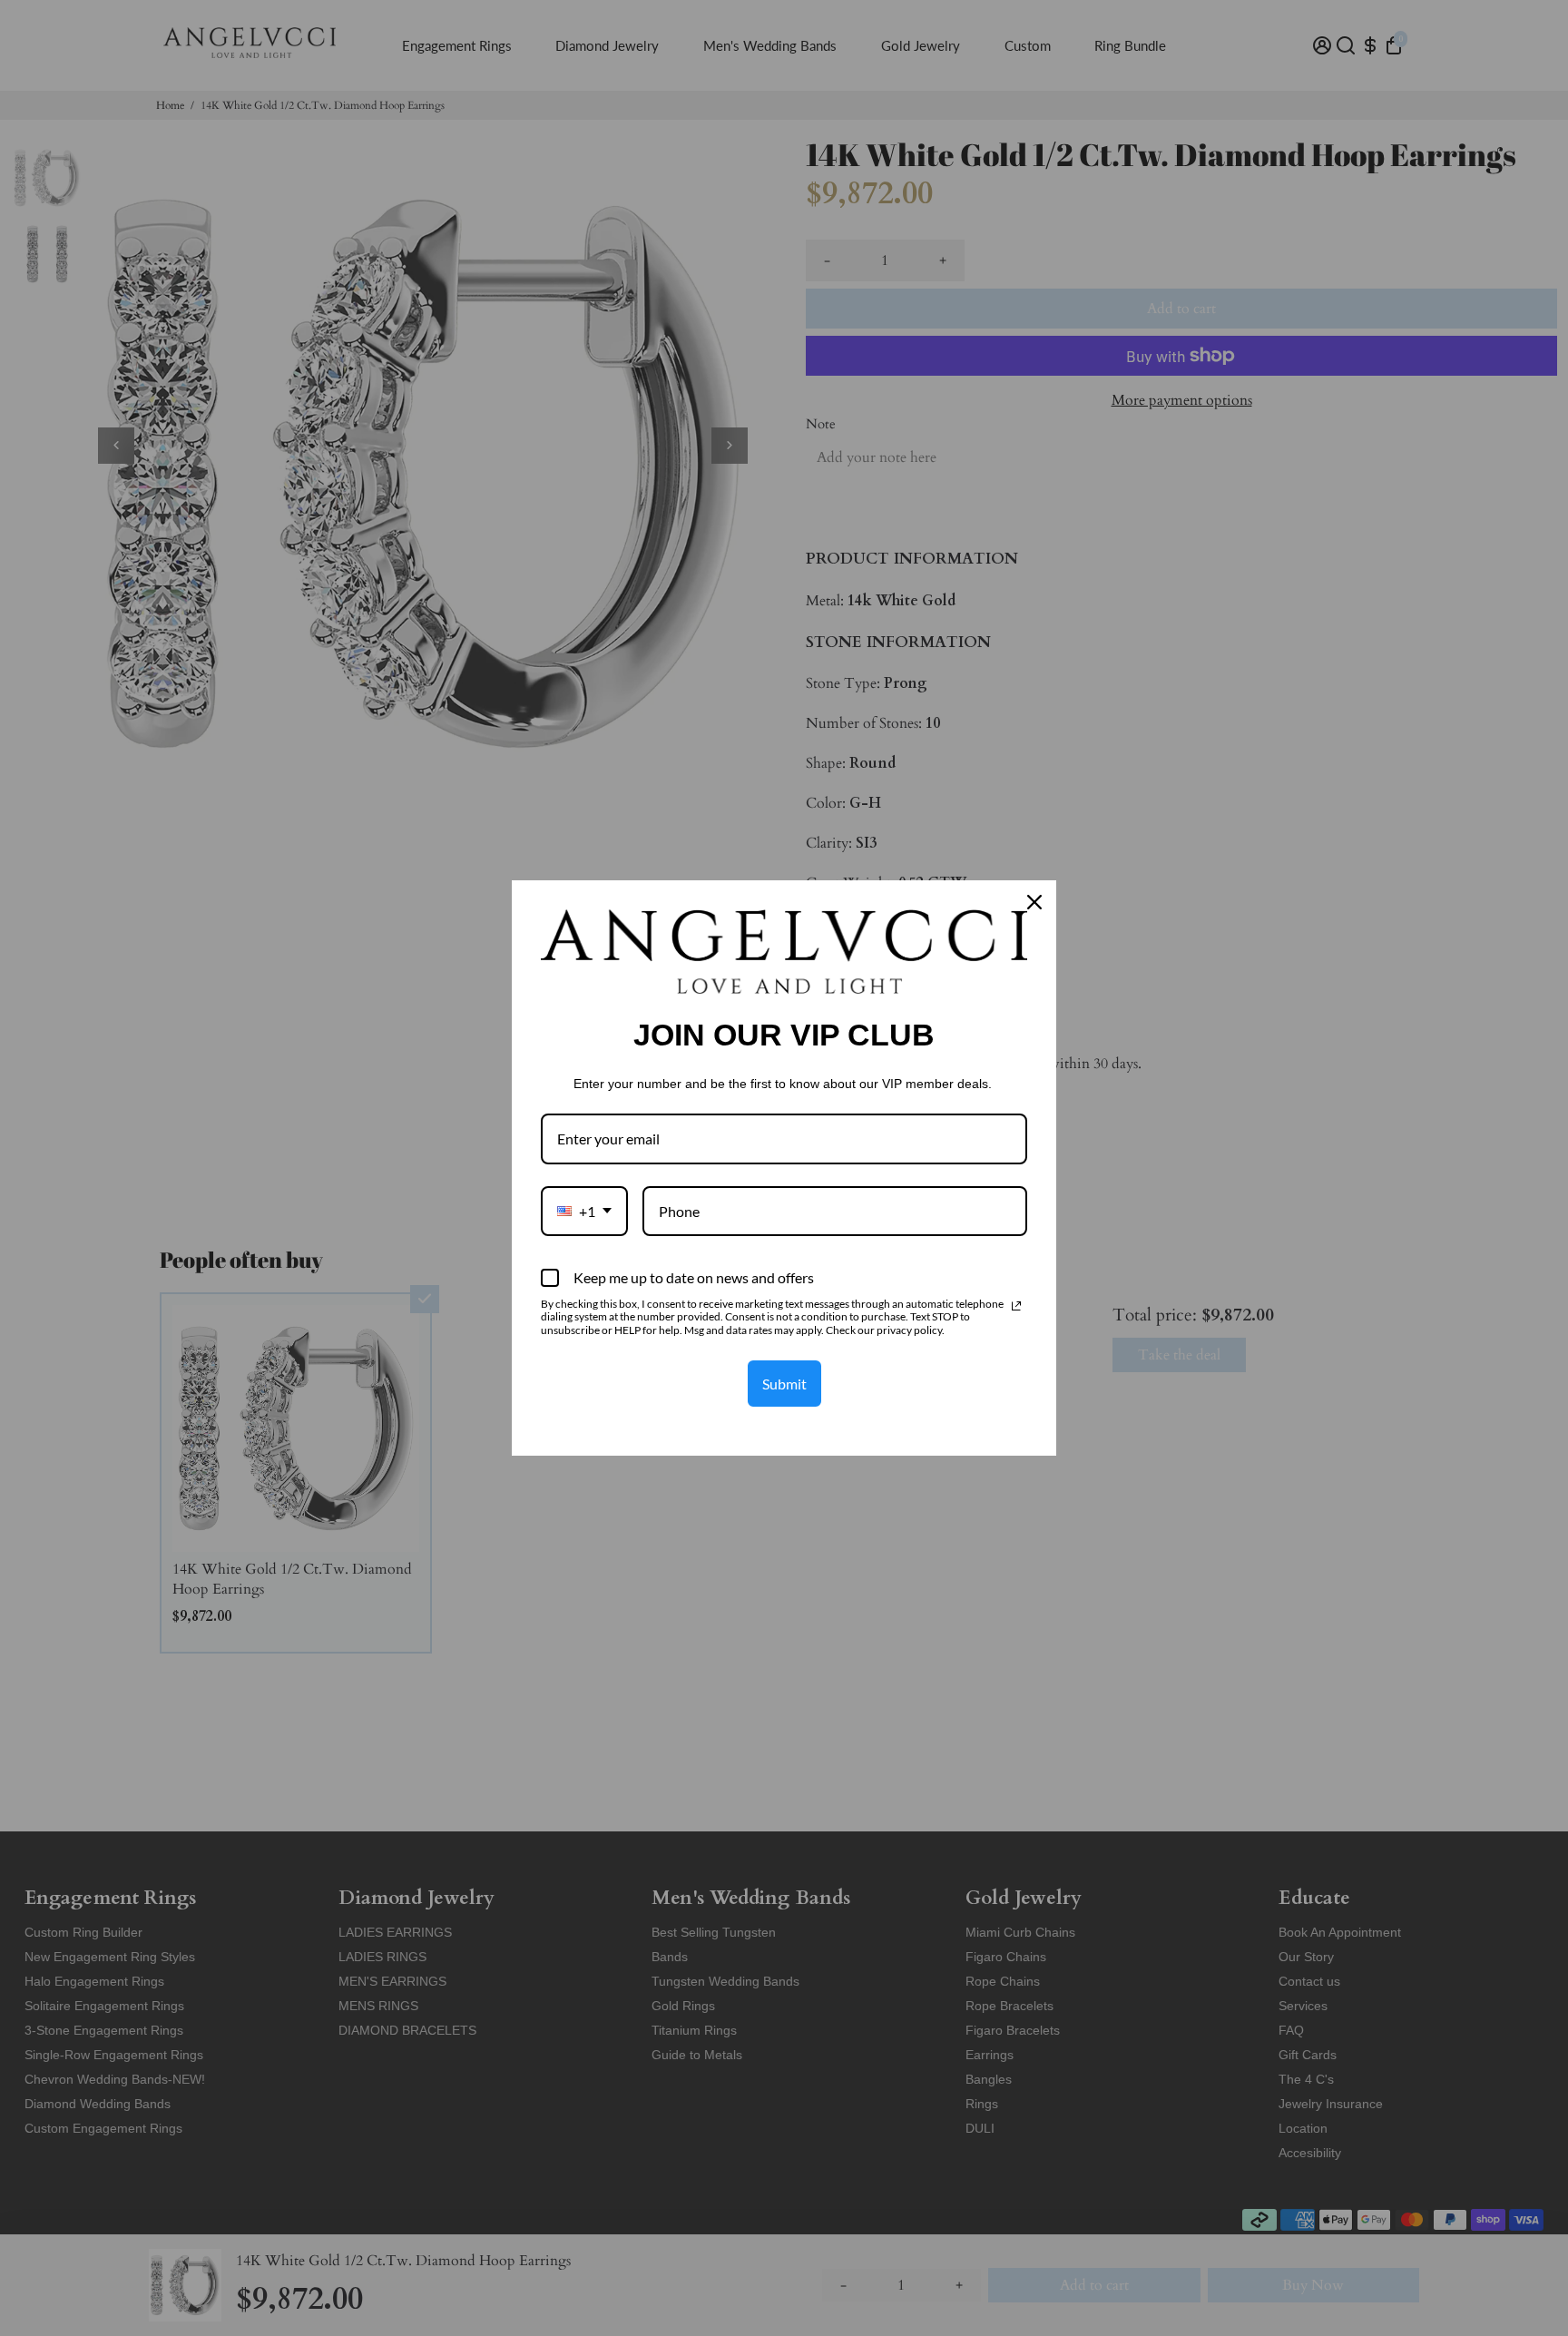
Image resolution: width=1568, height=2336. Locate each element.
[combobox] (584, 1211)
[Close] (1034, 902)
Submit (784, 1384)
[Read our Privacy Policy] (1016, 1306)
